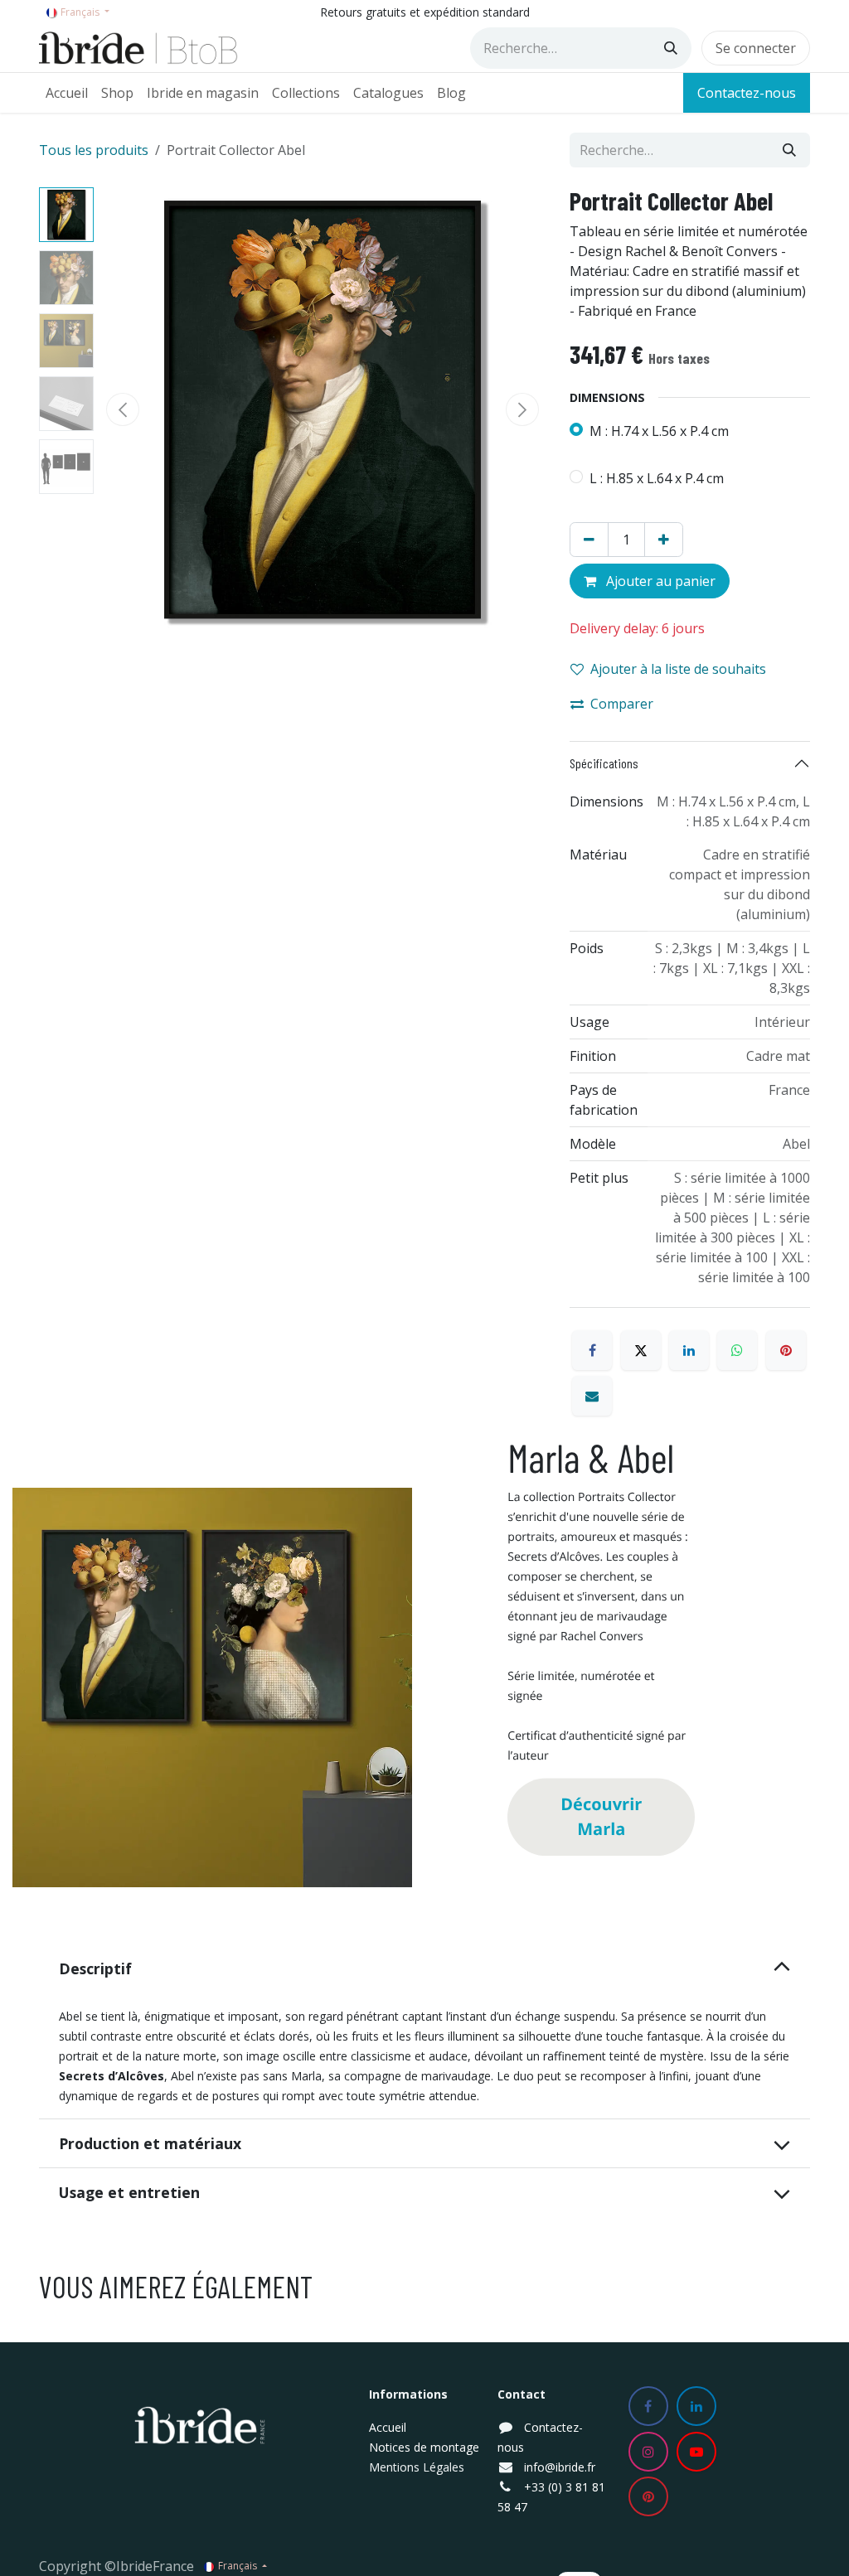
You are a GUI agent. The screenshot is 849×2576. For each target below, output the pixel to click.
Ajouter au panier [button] (659, 581)
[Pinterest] (786, 1350)
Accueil (388, 2427)
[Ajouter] (664, 540)
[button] (123, 409)
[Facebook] (592, 1350)
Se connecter (756, 48)
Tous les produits (94, 150)
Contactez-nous (747, 93)
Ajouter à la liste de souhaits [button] (678, 669)
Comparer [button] (622, 704)
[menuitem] (67, 93)
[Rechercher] (671, 48)
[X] (641, 1350)
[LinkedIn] (689, 1350)
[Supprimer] (589, 540)
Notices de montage (424, 2447)
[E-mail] (592, 1396)
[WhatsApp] (737, 1350)
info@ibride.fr (560, 2467)
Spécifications (604, 763)
